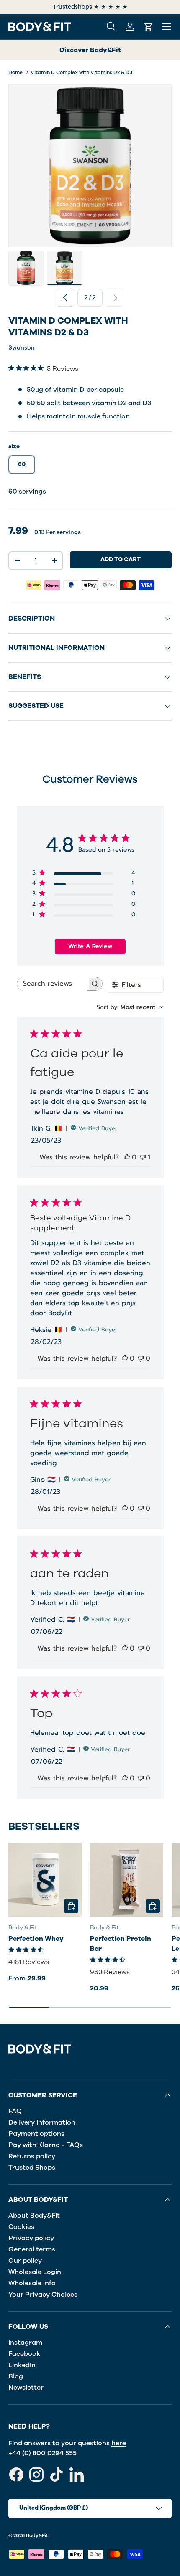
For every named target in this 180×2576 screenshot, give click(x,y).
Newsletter (26, 2388)
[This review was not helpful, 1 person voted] (143, 1157)
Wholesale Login (35, 2272)
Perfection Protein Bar (121, 1944)
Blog (16, 2376)
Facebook (24, 2354)
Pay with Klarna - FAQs (46, 2145)
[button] (148, 27)
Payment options (36, 2134)
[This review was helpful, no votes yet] (127, 1157)
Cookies (21, 2227)
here (119, 2443)
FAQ (15, 2111)
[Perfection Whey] (45, 1880)
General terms (32, 2249)
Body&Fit (37, 2535)
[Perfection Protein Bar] (127, 1880)
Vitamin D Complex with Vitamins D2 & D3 (81, 72)
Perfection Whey (36, 1939)
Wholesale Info (32, 2283)
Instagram (25, 2343)
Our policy (25, 2261)
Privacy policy (31, 2238)
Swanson (22, 348)
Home (15, 72)
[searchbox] (52, 984)
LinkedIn (22, 2365)
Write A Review (90, 946)
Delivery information (42, 2122)
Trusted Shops (32, 2168)
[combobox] (130, 1007)
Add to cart (121, 559)
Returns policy (32, 2156)
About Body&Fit (34, 2216)
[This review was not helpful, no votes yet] (141, 1359)
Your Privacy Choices (43, 2295)
